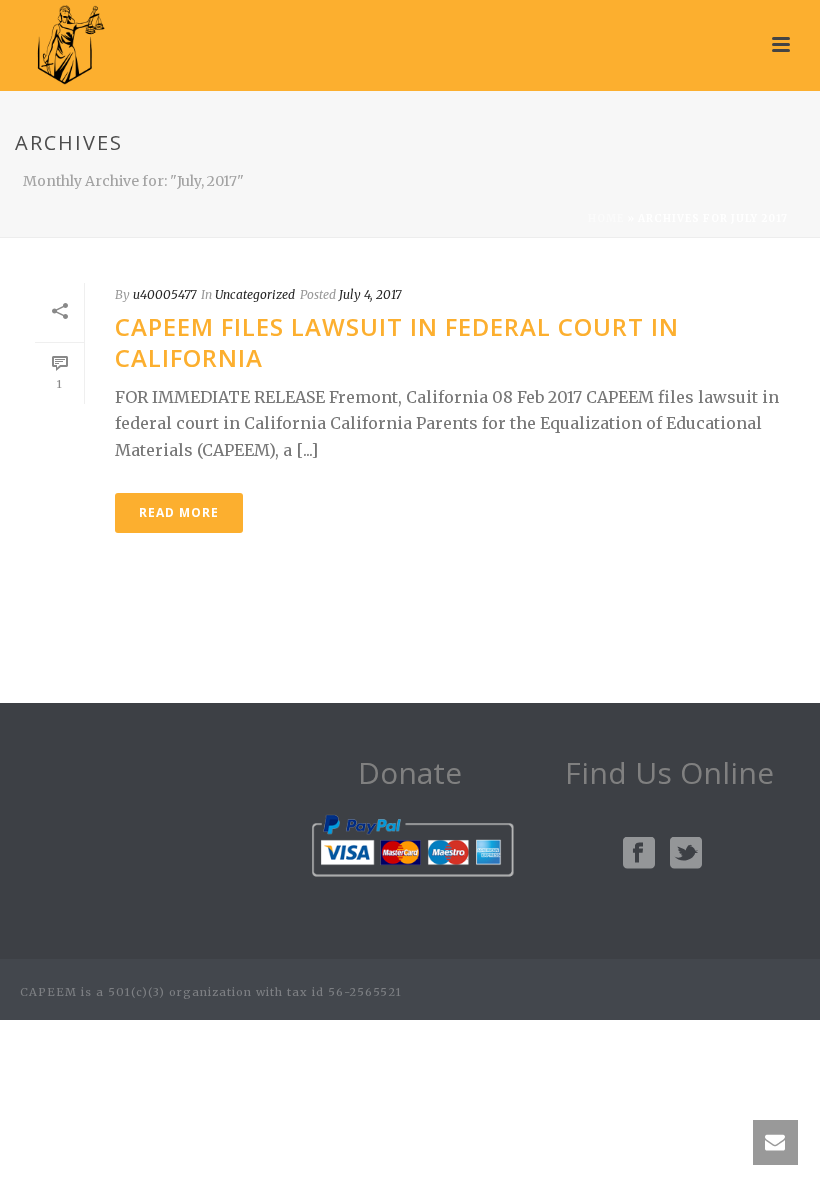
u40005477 (164, 294)
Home (606, 218)
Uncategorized (255, 294)
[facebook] (639, 854)
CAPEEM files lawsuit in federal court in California (397, 342)
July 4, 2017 (370, 294)
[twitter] (686, 854)
